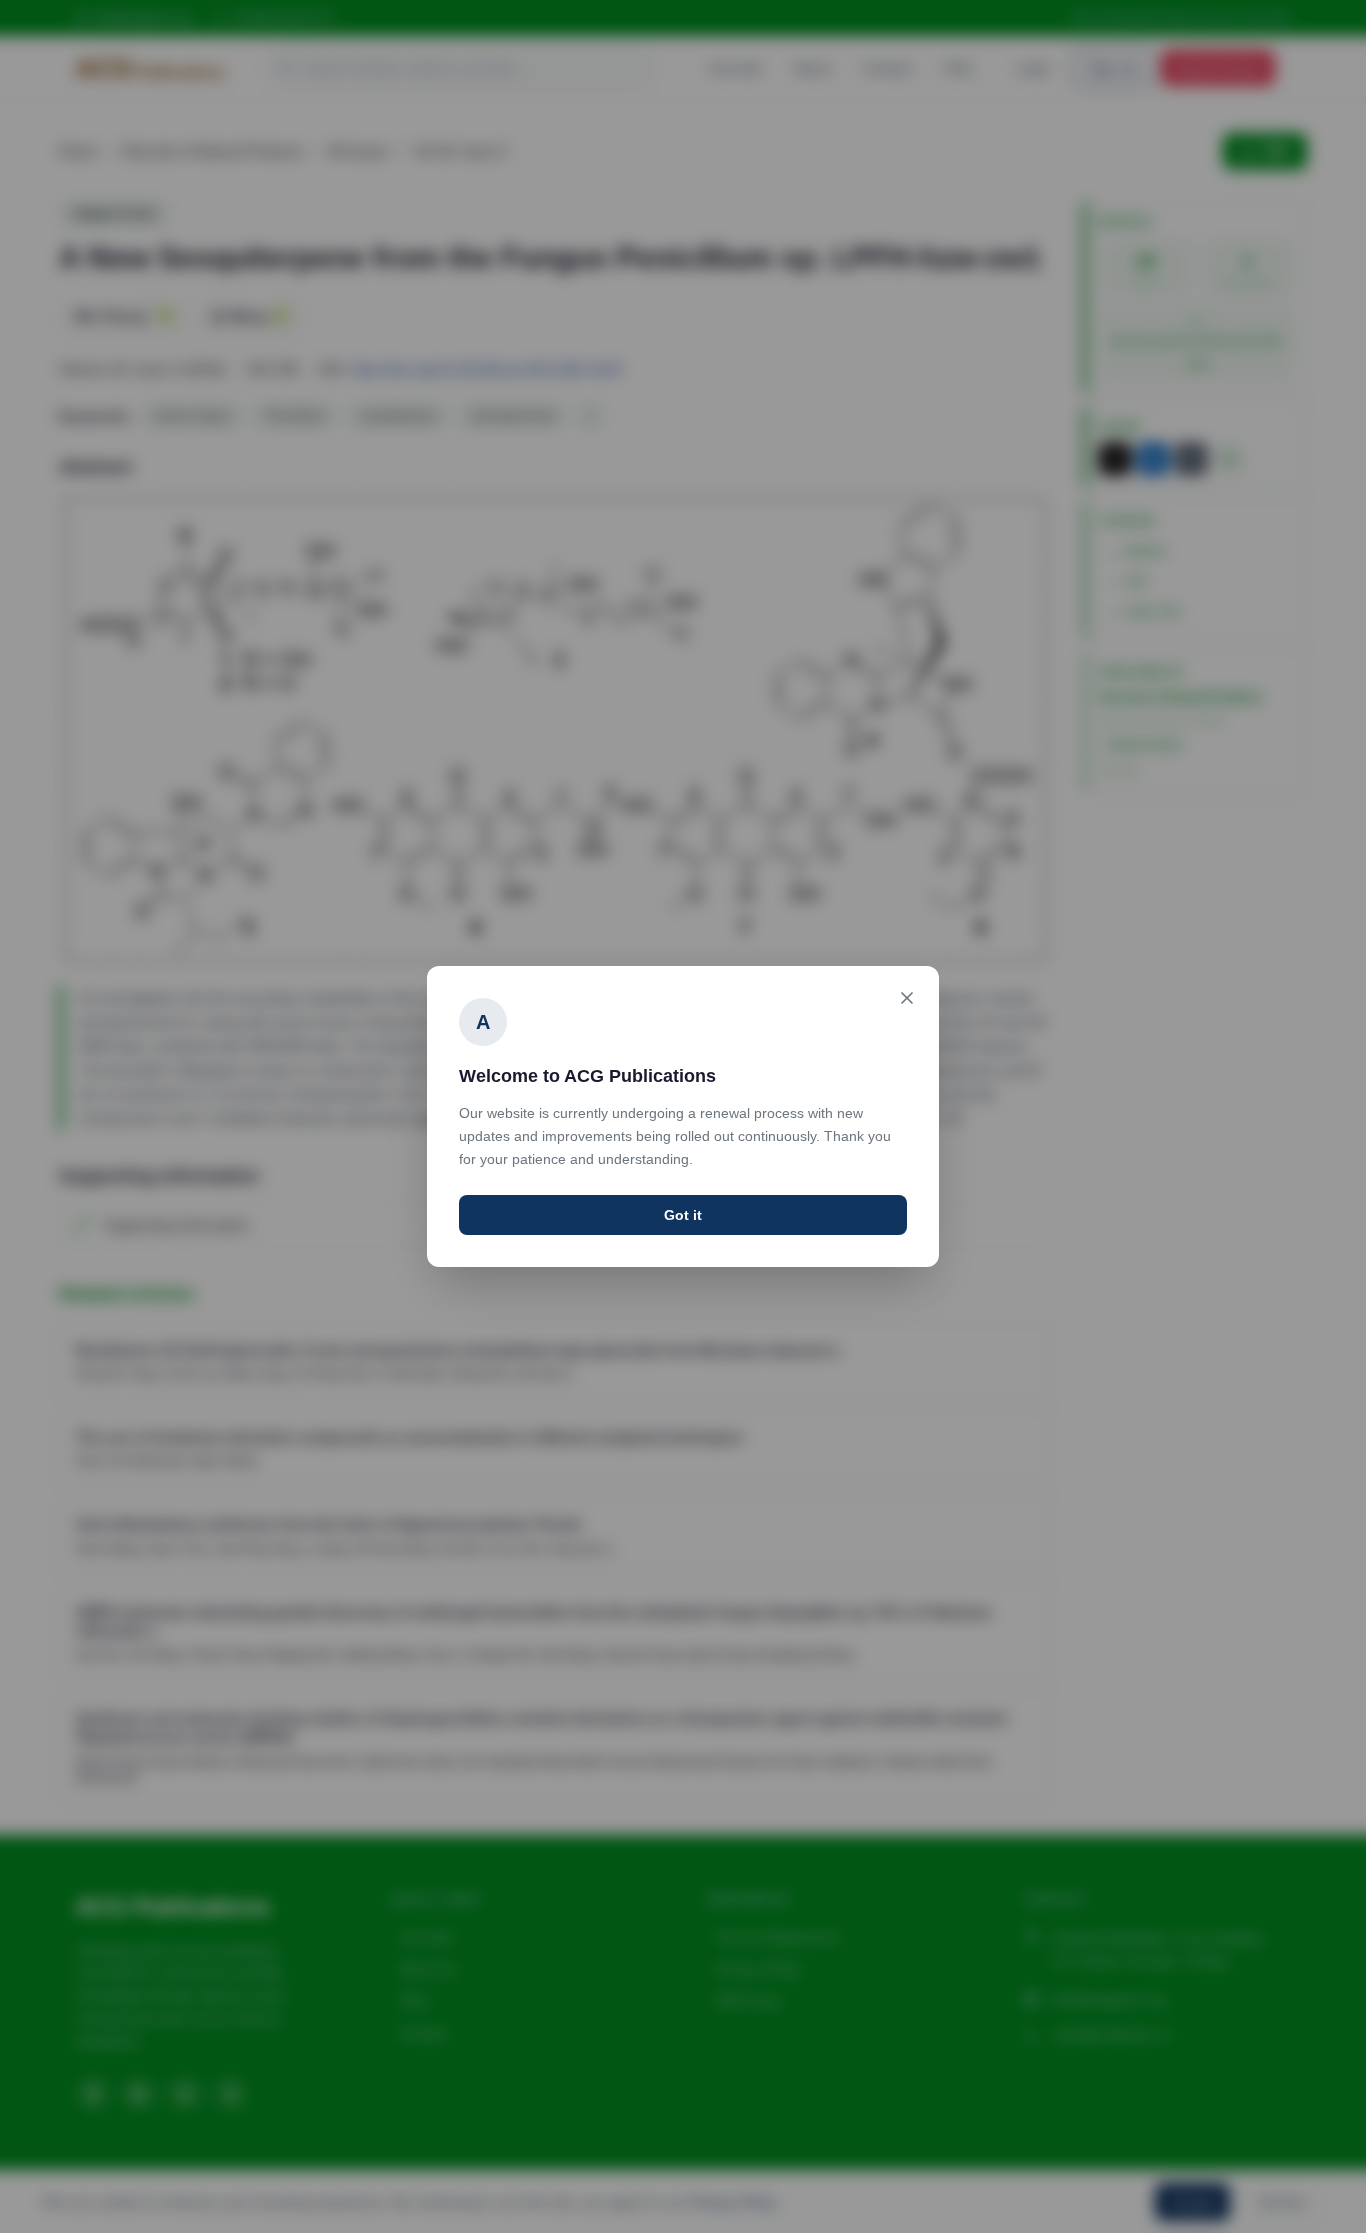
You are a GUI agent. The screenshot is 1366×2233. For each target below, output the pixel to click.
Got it (683, 1215)
